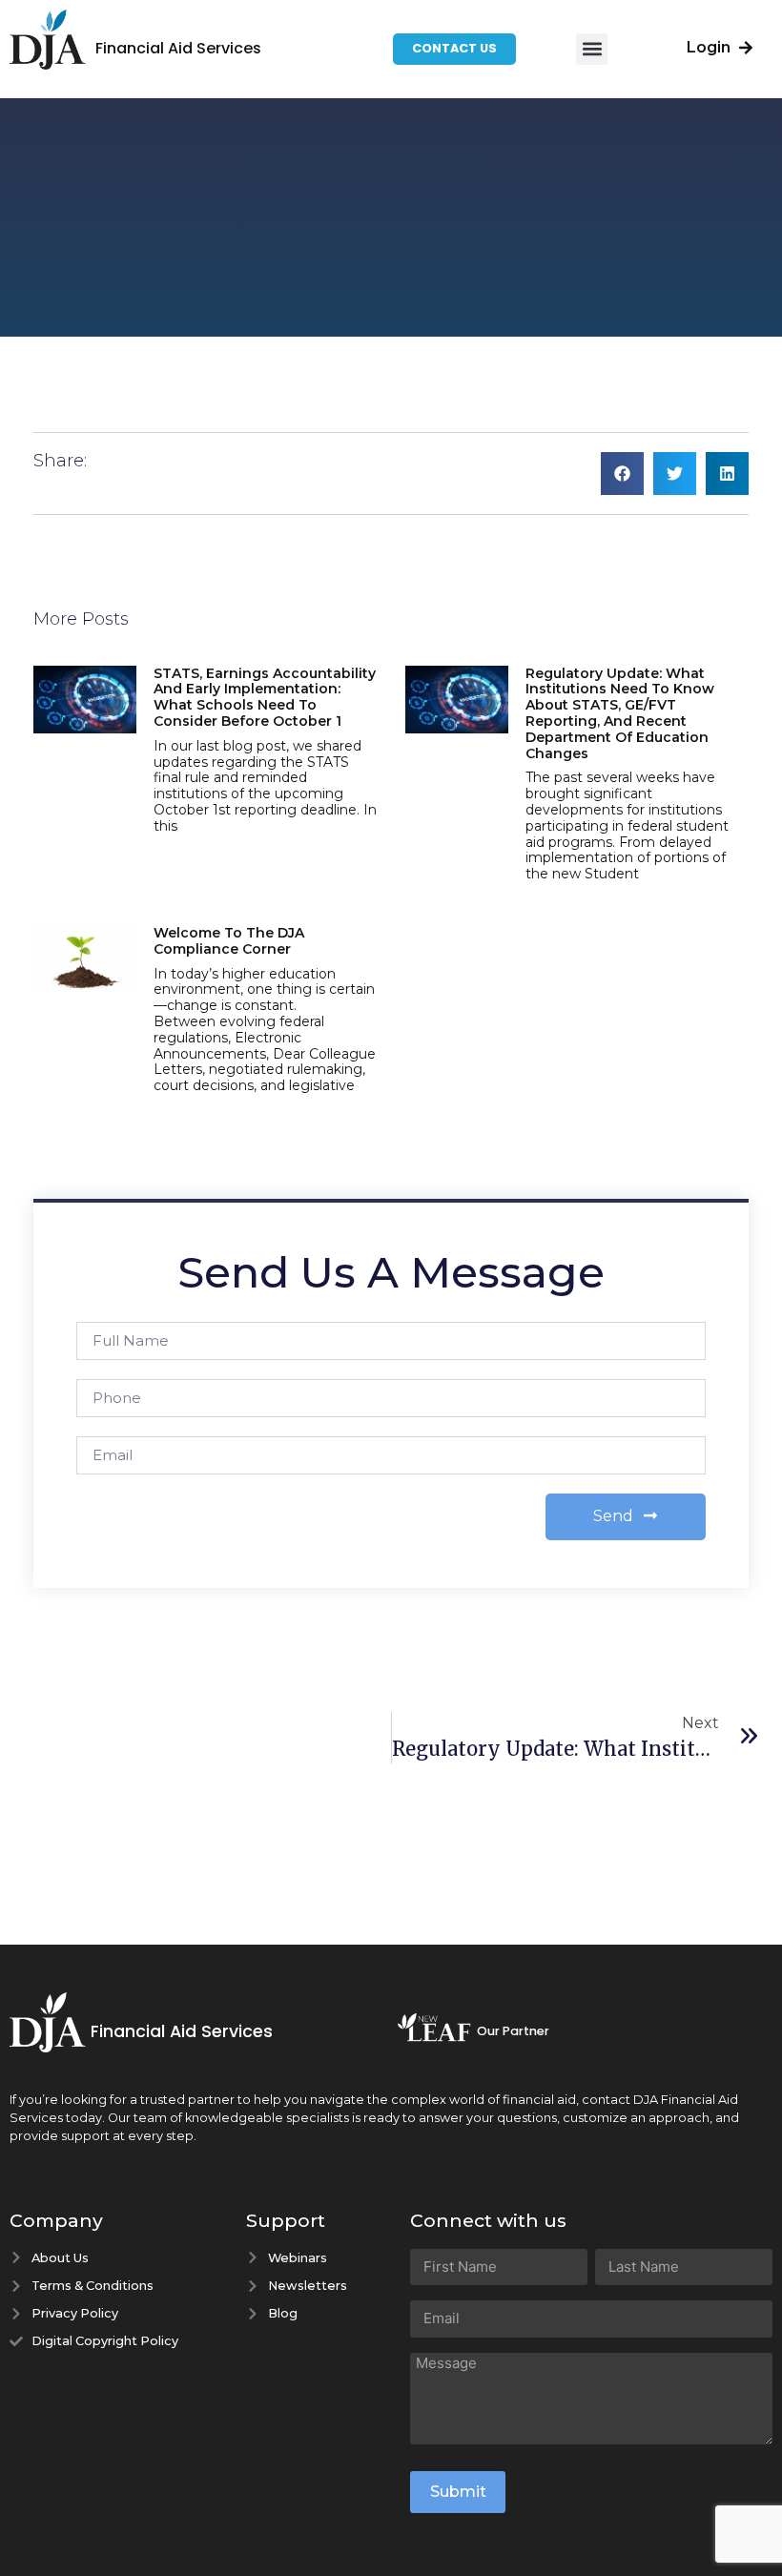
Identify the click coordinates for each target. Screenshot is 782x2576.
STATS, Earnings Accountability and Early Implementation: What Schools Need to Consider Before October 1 (265, 697)
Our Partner (513, 2031)
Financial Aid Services (178, 48)
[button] (592, 49)
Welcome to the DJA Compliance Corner (229, 941)
